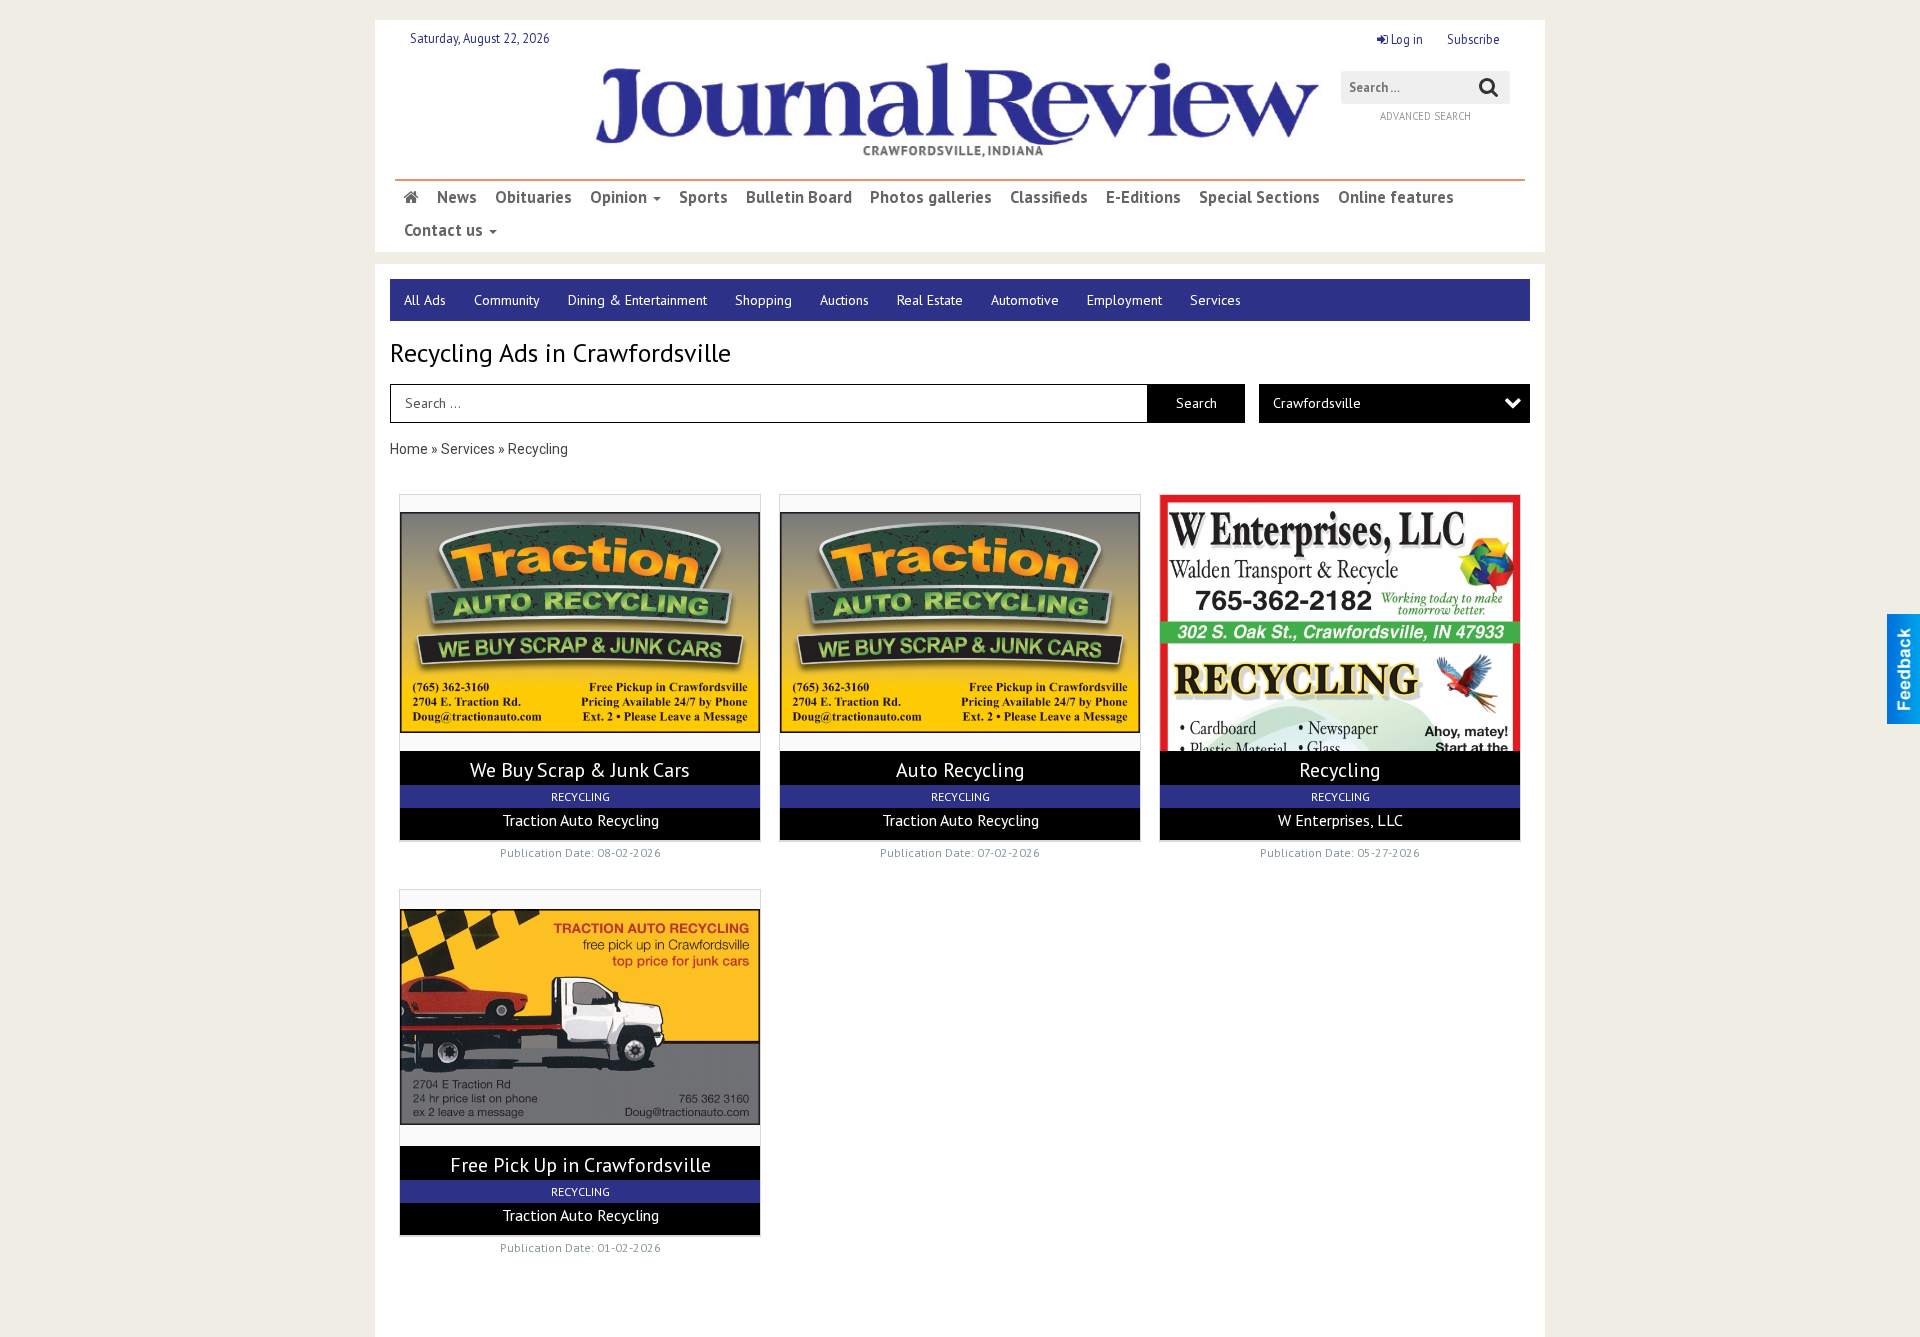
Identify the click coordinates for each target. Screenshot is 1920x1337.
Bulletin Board (799, 197)
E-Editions (1143, 197)
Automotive (1025, 300)
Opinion (620, 197)
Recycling (538, 449)
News (457, 197)
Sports (703, 197)
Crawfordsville (1317, 403)
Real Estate (930, 300)
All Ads (425, 300)
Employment (1124, 300)
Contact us (445, 230)
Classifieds (1049, 197)
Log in (1405, 39)
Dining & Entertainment (637, 300)
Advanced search (1425, 116)
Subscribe (1473, 39)
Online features (1396, 197)
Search (1196, 403)
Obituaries (533, 197)
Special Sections (1259, 197)
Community (507, 300)
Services (1215, 300)
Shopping (763, 300)
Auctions (844, 300)
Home (409, 449)
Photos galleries (931, 197)
